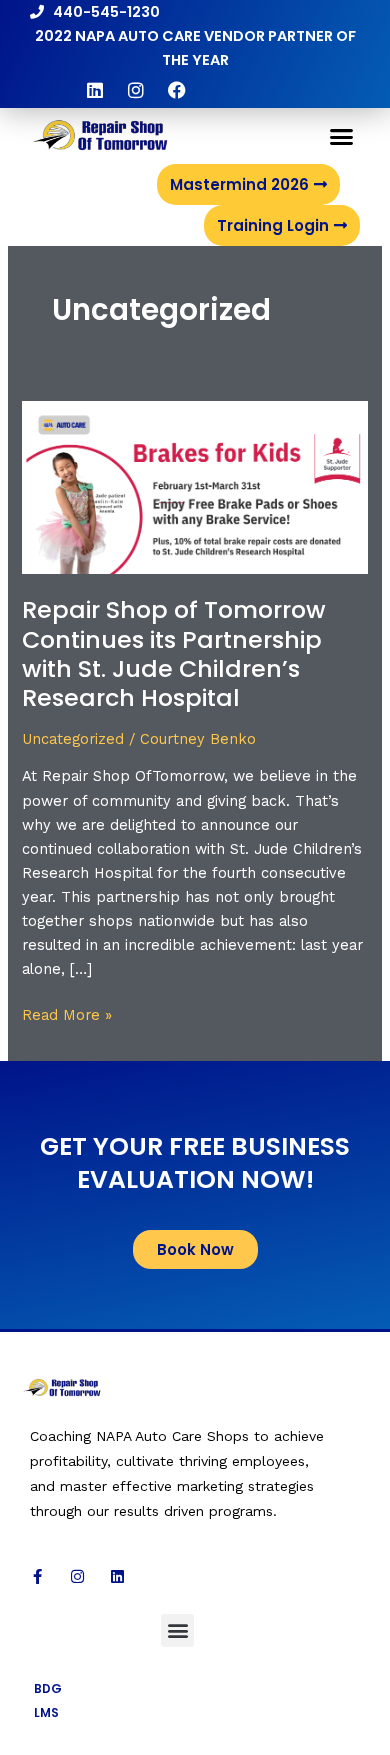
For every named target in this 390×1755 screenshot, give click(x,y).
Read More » (67, 1013)
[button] (342, 137)
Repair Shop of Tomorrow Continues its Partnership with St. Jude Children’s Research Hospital (174, 653)
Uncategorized (73, 739)
